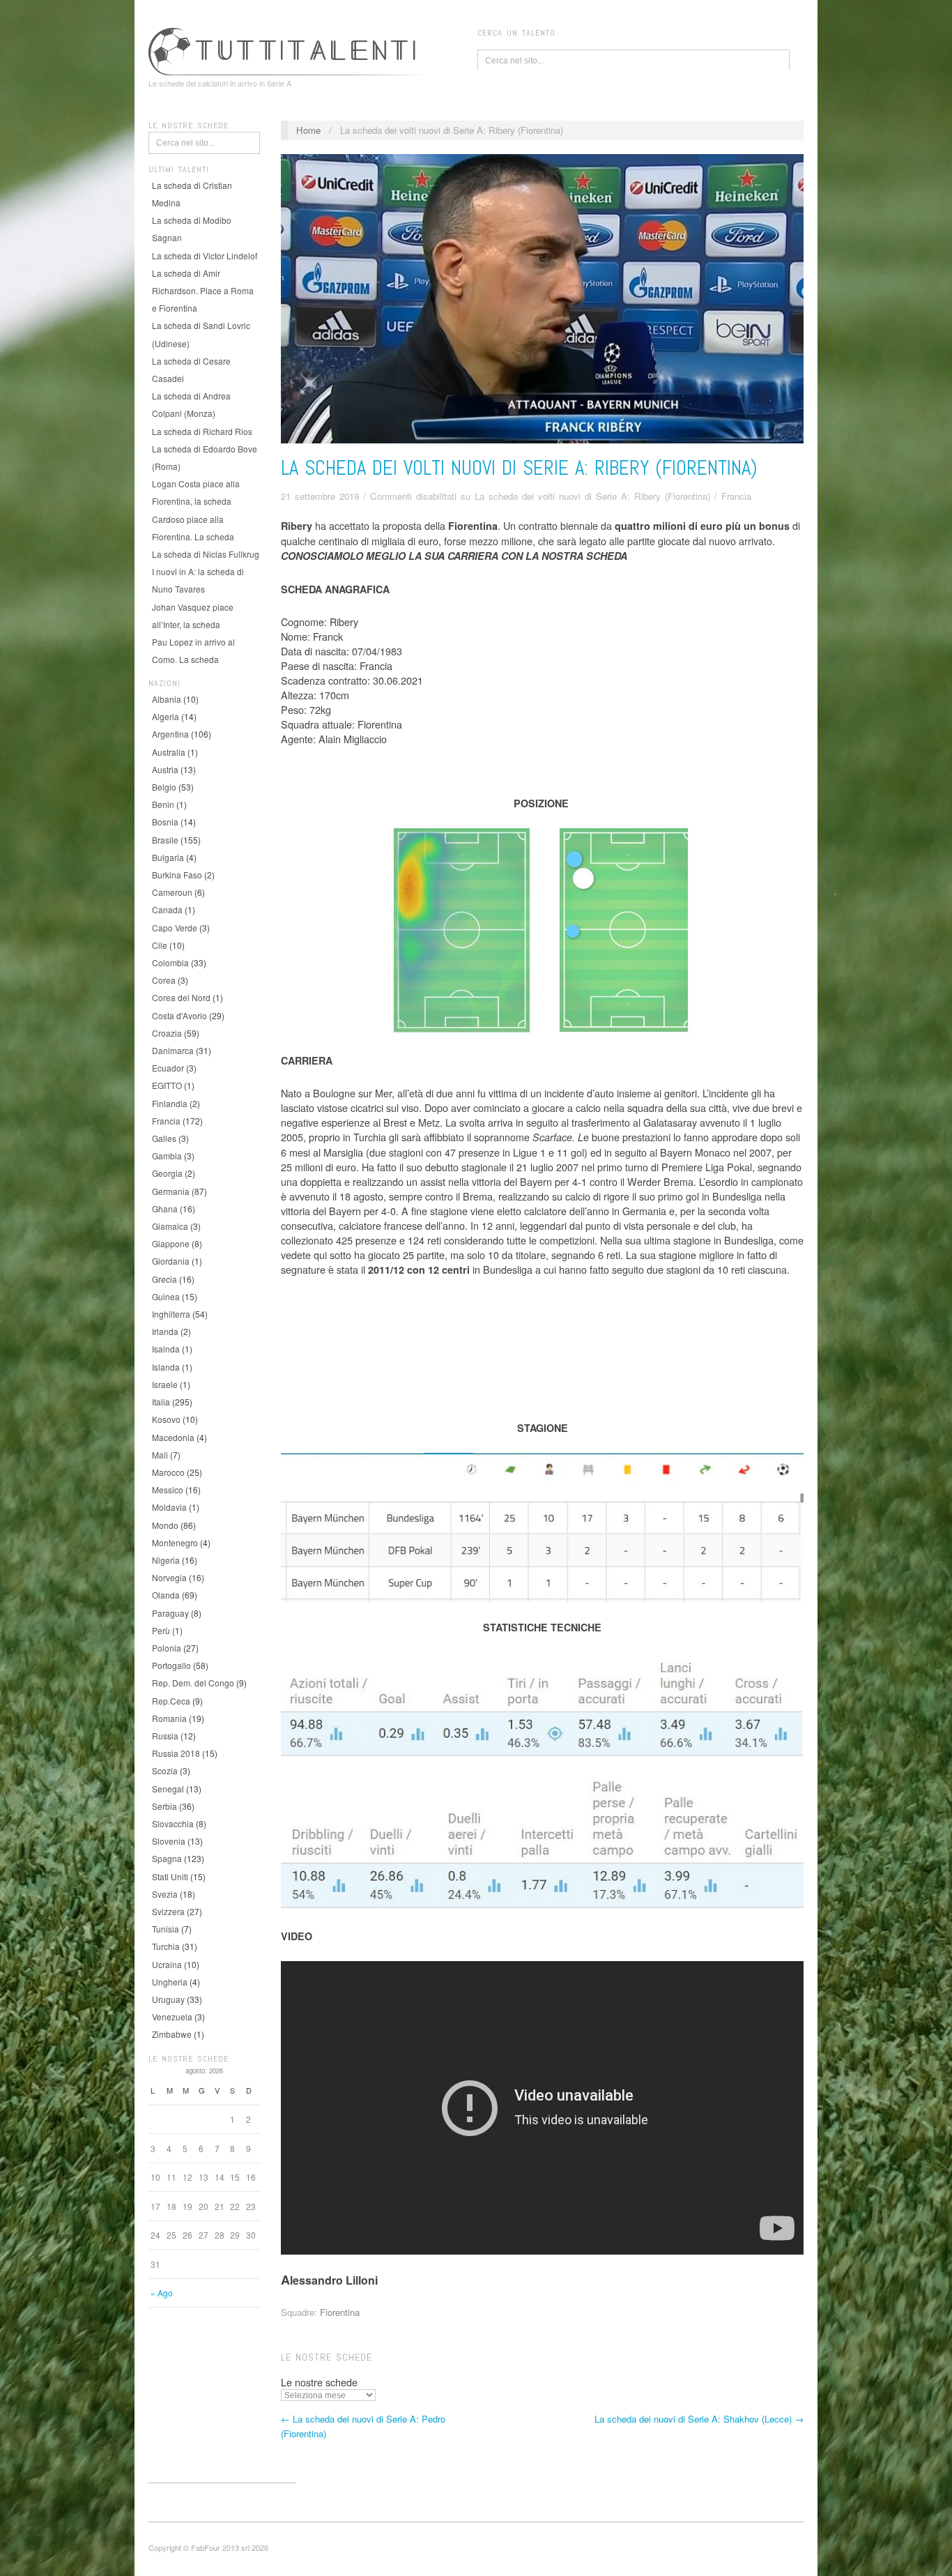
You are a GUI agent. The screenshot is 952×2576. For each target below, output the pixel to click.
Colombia (170, 962)
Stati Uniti (170, 1876)
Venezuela (172, 2017)
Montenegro (175, 1542)
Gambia (167, 1156)
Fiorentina (340, 2312)
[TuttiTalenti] (288, 49)
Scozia (165, 1770)
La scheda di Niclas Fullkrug (206, 554)
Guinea (166, 1296)
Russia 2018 (176, 1753)
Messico (168, 1489)
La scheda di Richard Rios (202, 431)
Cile (160, 945)
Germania (171, 1191)
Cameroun (172, 892)
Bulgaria (168, 857)
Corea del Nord (181, 997)
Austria (165, 769)
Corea (164, 980)
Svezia (165, 1894)
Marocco (168, 1472)
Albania (167, 699)
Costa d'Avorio (179, 1015)
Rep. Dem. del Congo (193, 1683)
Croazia (167, 1033)
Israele (165, 1384)
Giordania (171, 1261)
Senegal (168, 1789)
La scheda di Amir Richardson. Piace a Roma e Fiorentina (203, 290)
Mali (160, 1455)
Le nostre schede (319, 2382)
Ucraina (167, 1964)
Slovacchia (173, 1823)
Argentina (170, 734)
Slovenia (169, 1841)
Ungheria (170, 1982)
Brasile (165, 840)
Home (308, 130)
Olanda (166, 1595)
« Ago (162, 2293)
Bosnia (165, 822)
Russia (165, 1736)
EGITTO (167, 1085)
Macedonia (173, 1437)
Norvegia (169, 1577)
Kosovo (166, 1419)
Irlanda (165, 1331)
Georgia (167, 1173)
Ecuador (168, 1068)
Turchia (166, 1946)
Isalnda (166, 1349)
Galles (164, 1138)
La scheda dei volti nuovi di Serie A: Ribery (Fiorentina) (519, 468)
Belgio (164, 787)
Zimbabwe (172, 2034)
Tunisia (166, 1929)
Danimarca (173, 1050)
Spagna (167, 1858)
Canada (167, 909)
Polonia (167, 1648)
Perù (161, 1630)
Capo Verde (175, 928)
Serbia (164, 1806)
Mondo (165, 1525)
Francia (166, 1121)
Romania (169, 1718)
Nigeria (166, 1560)
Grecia (164, 1279)
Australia (169, 752)
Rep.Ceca (171, 1701)
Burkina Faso (177, 875)
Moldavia (169, 1507)
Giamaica (170, 1226)
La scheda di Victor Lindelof (205, 256)
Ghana (165, 1209)
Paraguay (170, 1613)
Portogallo (171, 1665)
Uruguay (168, 1999)
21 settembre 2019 (320, 496)
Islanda (166, 1367)
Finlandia (170, 1103)
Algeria (166, 716)
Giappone (171, 1243)
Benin (163, 804)
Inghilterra (171, 1314)
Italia (161, 1402)
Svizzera (168, 1911)
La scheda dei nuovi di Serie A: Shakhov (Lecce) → (699, 2419)
